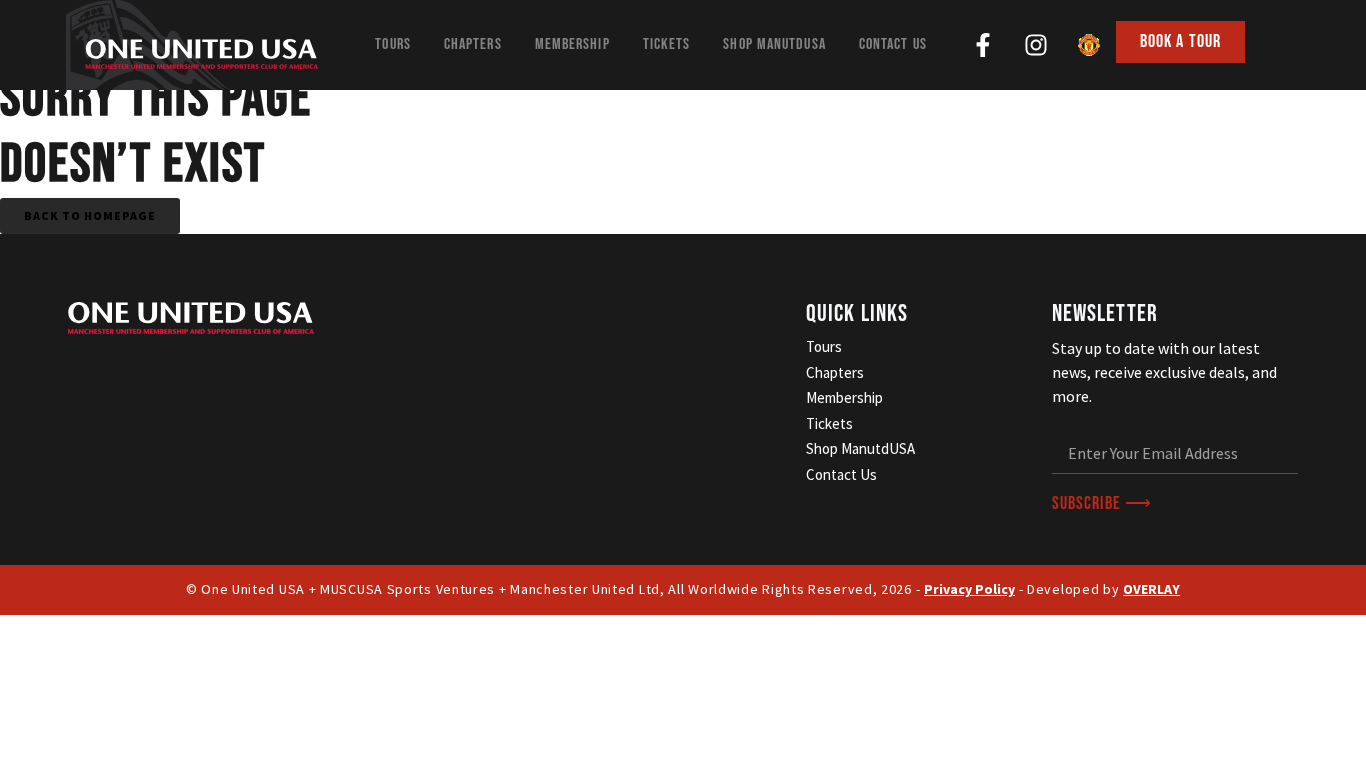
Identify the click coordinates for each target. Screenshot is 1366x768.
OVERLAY (1151, 589)
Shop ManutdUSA (774, 44)
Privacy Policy (969, 589)
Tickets (667, 44)
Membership (572, 44)
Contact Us (893, 44)
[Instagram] (1036, 45)
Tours (393, 44)
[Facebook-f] (983, 45)
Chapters (473, 44)
